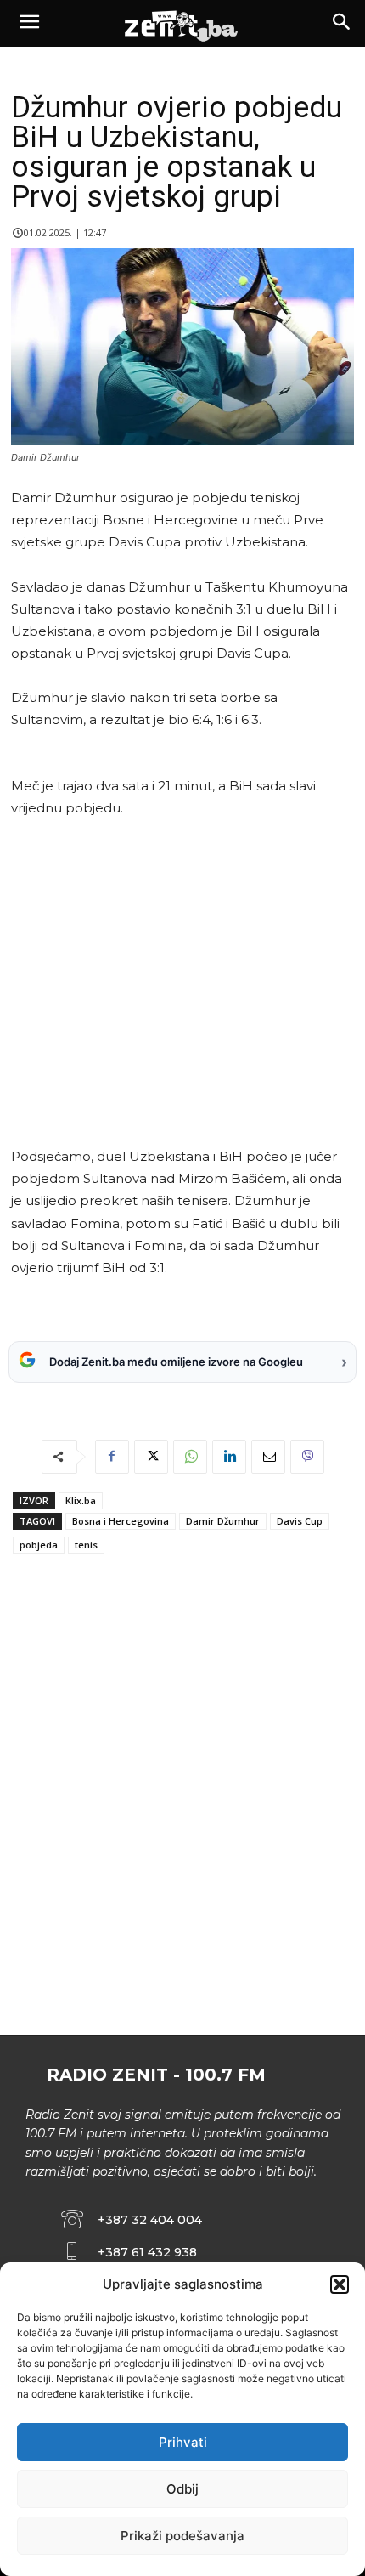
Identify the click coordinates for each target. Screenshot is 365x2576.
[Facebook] (112, 1457)
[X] (151, 1457)
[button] (340, 2284)
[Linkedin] (229, 1457)
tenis (86, 1545)
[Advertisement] (180, 982)
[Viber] (307, 1457)
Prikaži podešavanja (182, 2536)
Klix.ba (81, 1500)
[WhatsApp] (190, 1457)
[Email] (268, 1457)
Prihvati (183, 2442)
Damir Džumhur (223, 1521)
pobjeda (39, 1545)
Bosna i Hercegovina (121, 1521)
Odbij (182, 2489)
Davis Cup (300, 1521)
